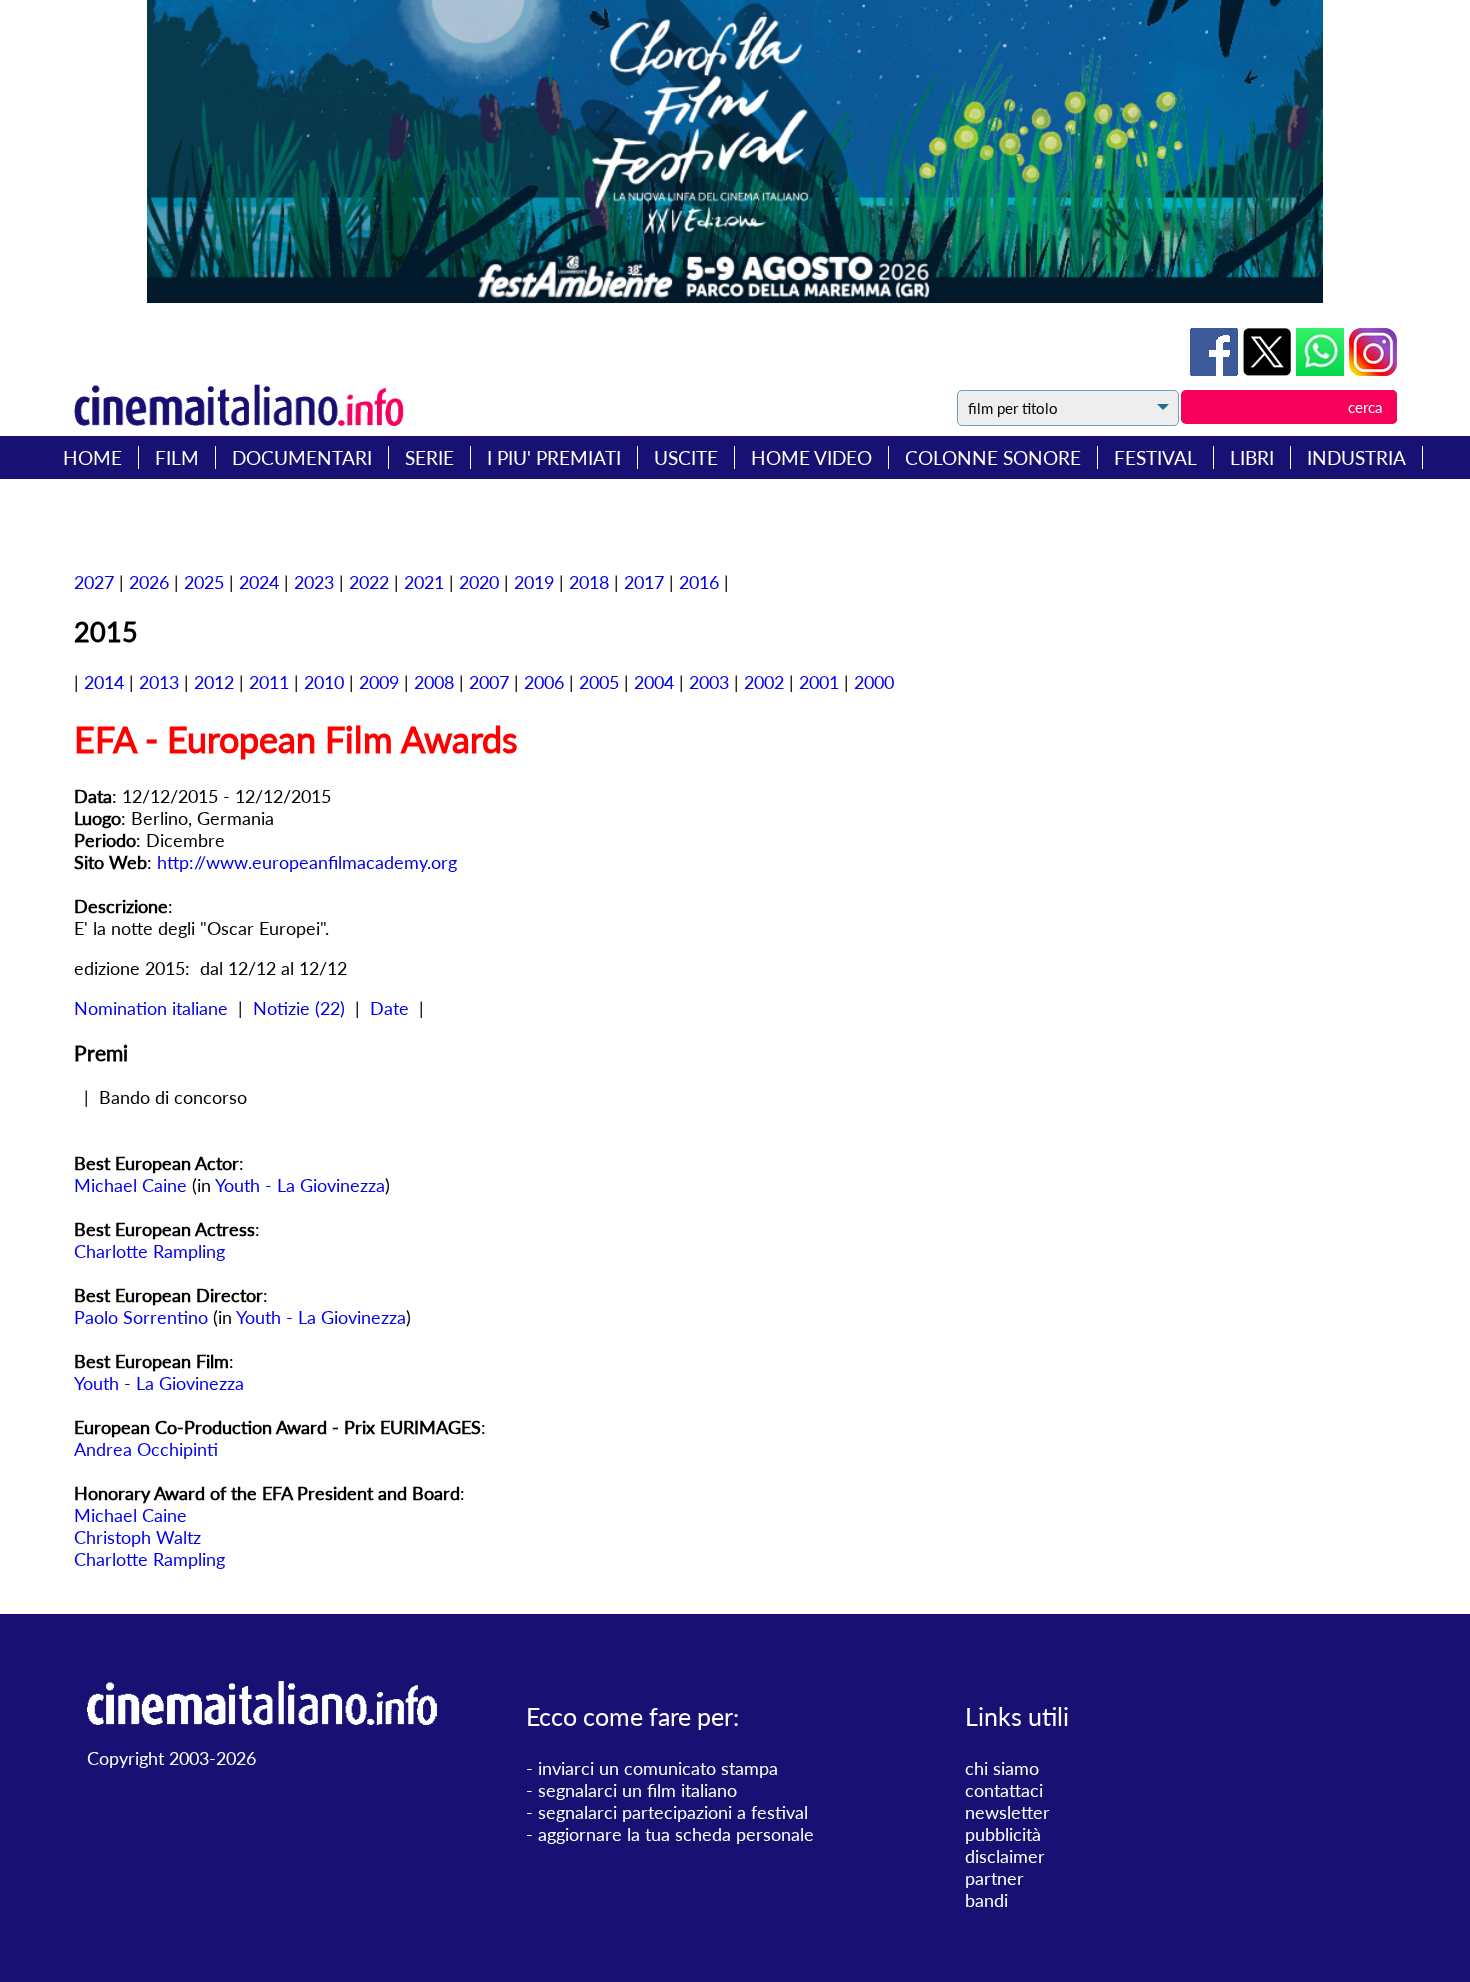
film (177, 457)
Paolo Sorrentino (141, 1317)
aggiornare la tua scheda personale (676, 1834)
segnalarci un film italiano (637, 1790)
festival (1155, 457)
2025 (204, 582)
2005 (599, 682)
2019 (534, 582)
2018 (589, 582)
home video (811, 457)
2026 (149, 582)
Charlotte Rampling (149, 1251)
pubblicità (1003, 1834)
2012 (214, 682)
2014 (104, 682)
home (92, 457)
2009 (379, 682)
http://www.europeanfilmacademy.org (307, 862)
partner (994, 1878)
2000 (874, 682)
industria (1356, 457)
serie (429, 457)
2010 (324, 682)
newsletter (1007, 1812)
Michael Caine (130, 1185)
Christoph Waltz (137, 1537)
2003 (709, 682)
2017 (644, 582)
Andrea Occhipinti (146, 1449)
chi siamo (1002, 1768)
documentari (302, 457)
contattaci (1004, 1790)
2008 (434, 682)
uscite (686, 457)
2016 (699, 582)
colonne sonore (993, 457)
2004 (654, 682)
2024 (259, 582)
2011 (269, 682)
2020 (479, 582)
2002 (764, 682)
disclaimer (1005, 1856)
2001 (819, 682)
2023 (314, 582)
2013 (159, 682)
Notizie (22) (299, 1008)
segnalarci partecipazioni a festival (673, 1812)
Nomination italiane (151, 1008)
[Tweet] (1269, 369)
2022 (369, 582)
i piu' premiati (554, 457)
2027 (94, 582)
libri (1252, 457)
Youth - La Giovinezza (300, 1185)
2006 (544, 682)
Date (389, 1008)
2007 (489, 682)
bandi (986, 1900)
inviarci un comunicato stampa (658, 1768)
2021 (424, 582)
